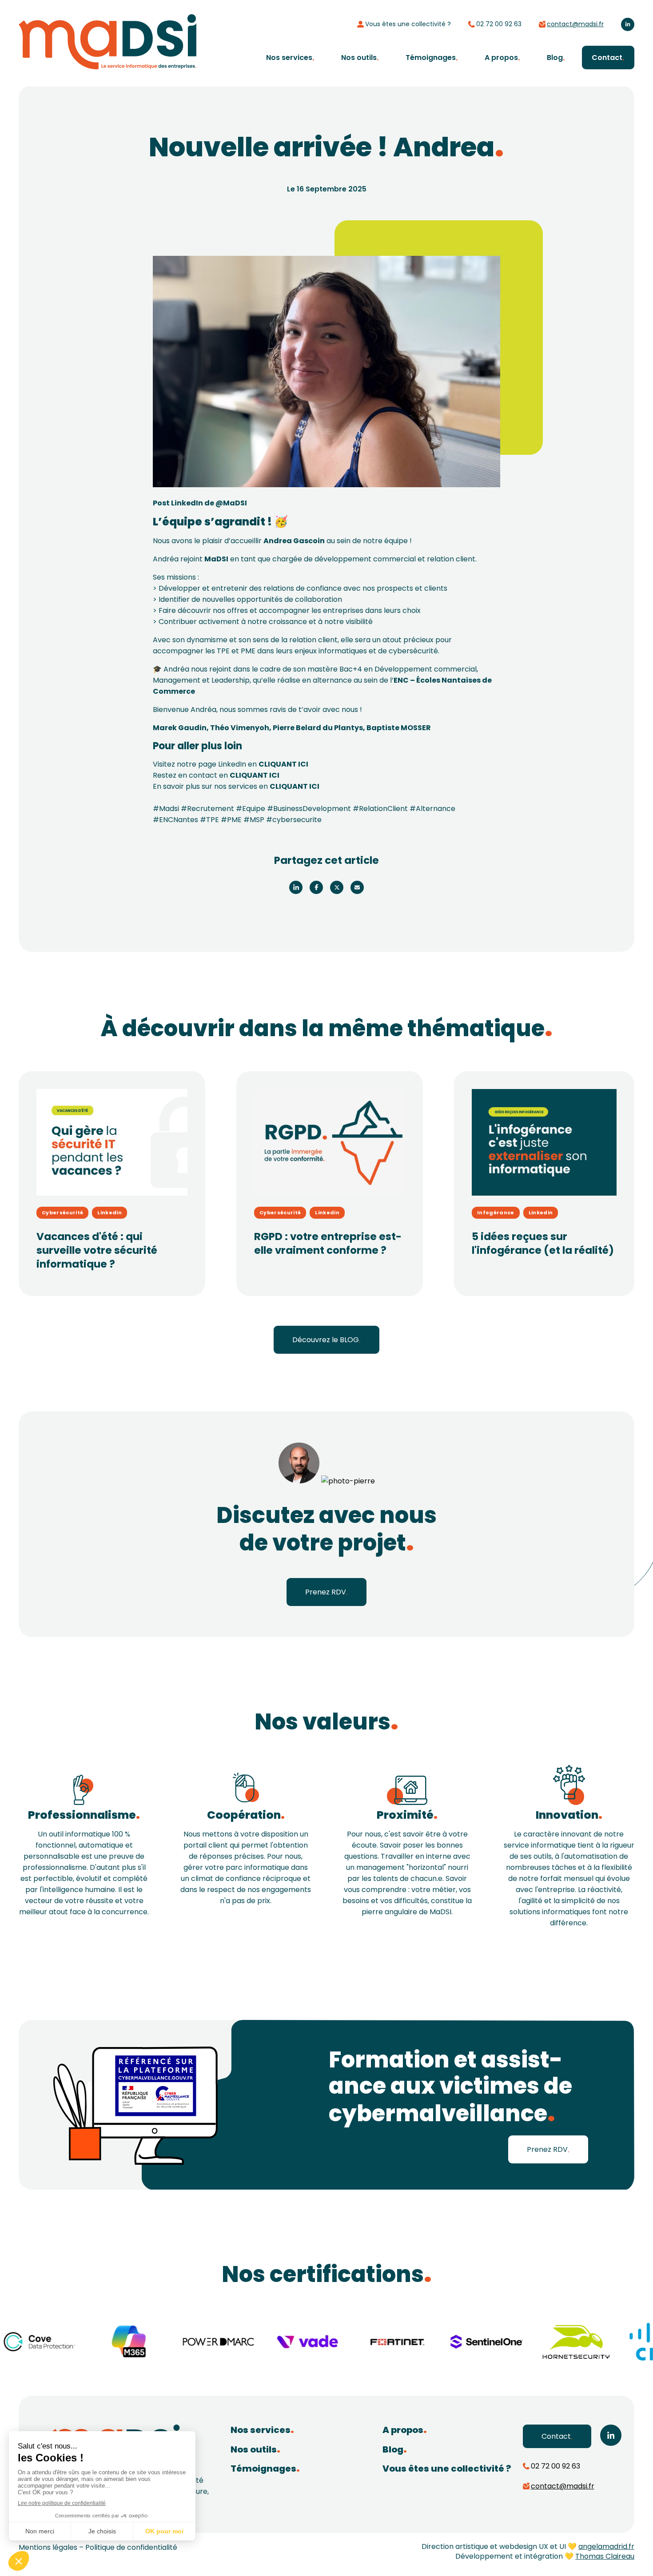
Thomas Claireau (605, 2556)
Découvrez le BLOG (326, 1340)
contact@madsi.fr (575, 24)
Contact (607, 58)
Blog (555, 58)
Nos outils (359, 58)
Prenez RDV (326, 1592)
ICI (303, 764)
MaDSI (216, 559)
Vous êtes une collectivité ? (408, 24)
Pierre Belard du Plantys (318, 728)
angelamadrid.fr (606, 2546)
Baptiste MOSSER (399, 728)
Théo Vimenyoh (240, 728)
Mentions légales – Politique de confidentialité (98, 2547)
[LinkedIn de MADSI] (628, 24)
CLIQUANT (278, 764)
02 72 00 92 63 (499, 24)
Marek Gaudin (180, 728)
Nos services (289, 58)
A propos (501, 58)
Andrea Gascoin (294, 541)
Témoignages (431, 58)
